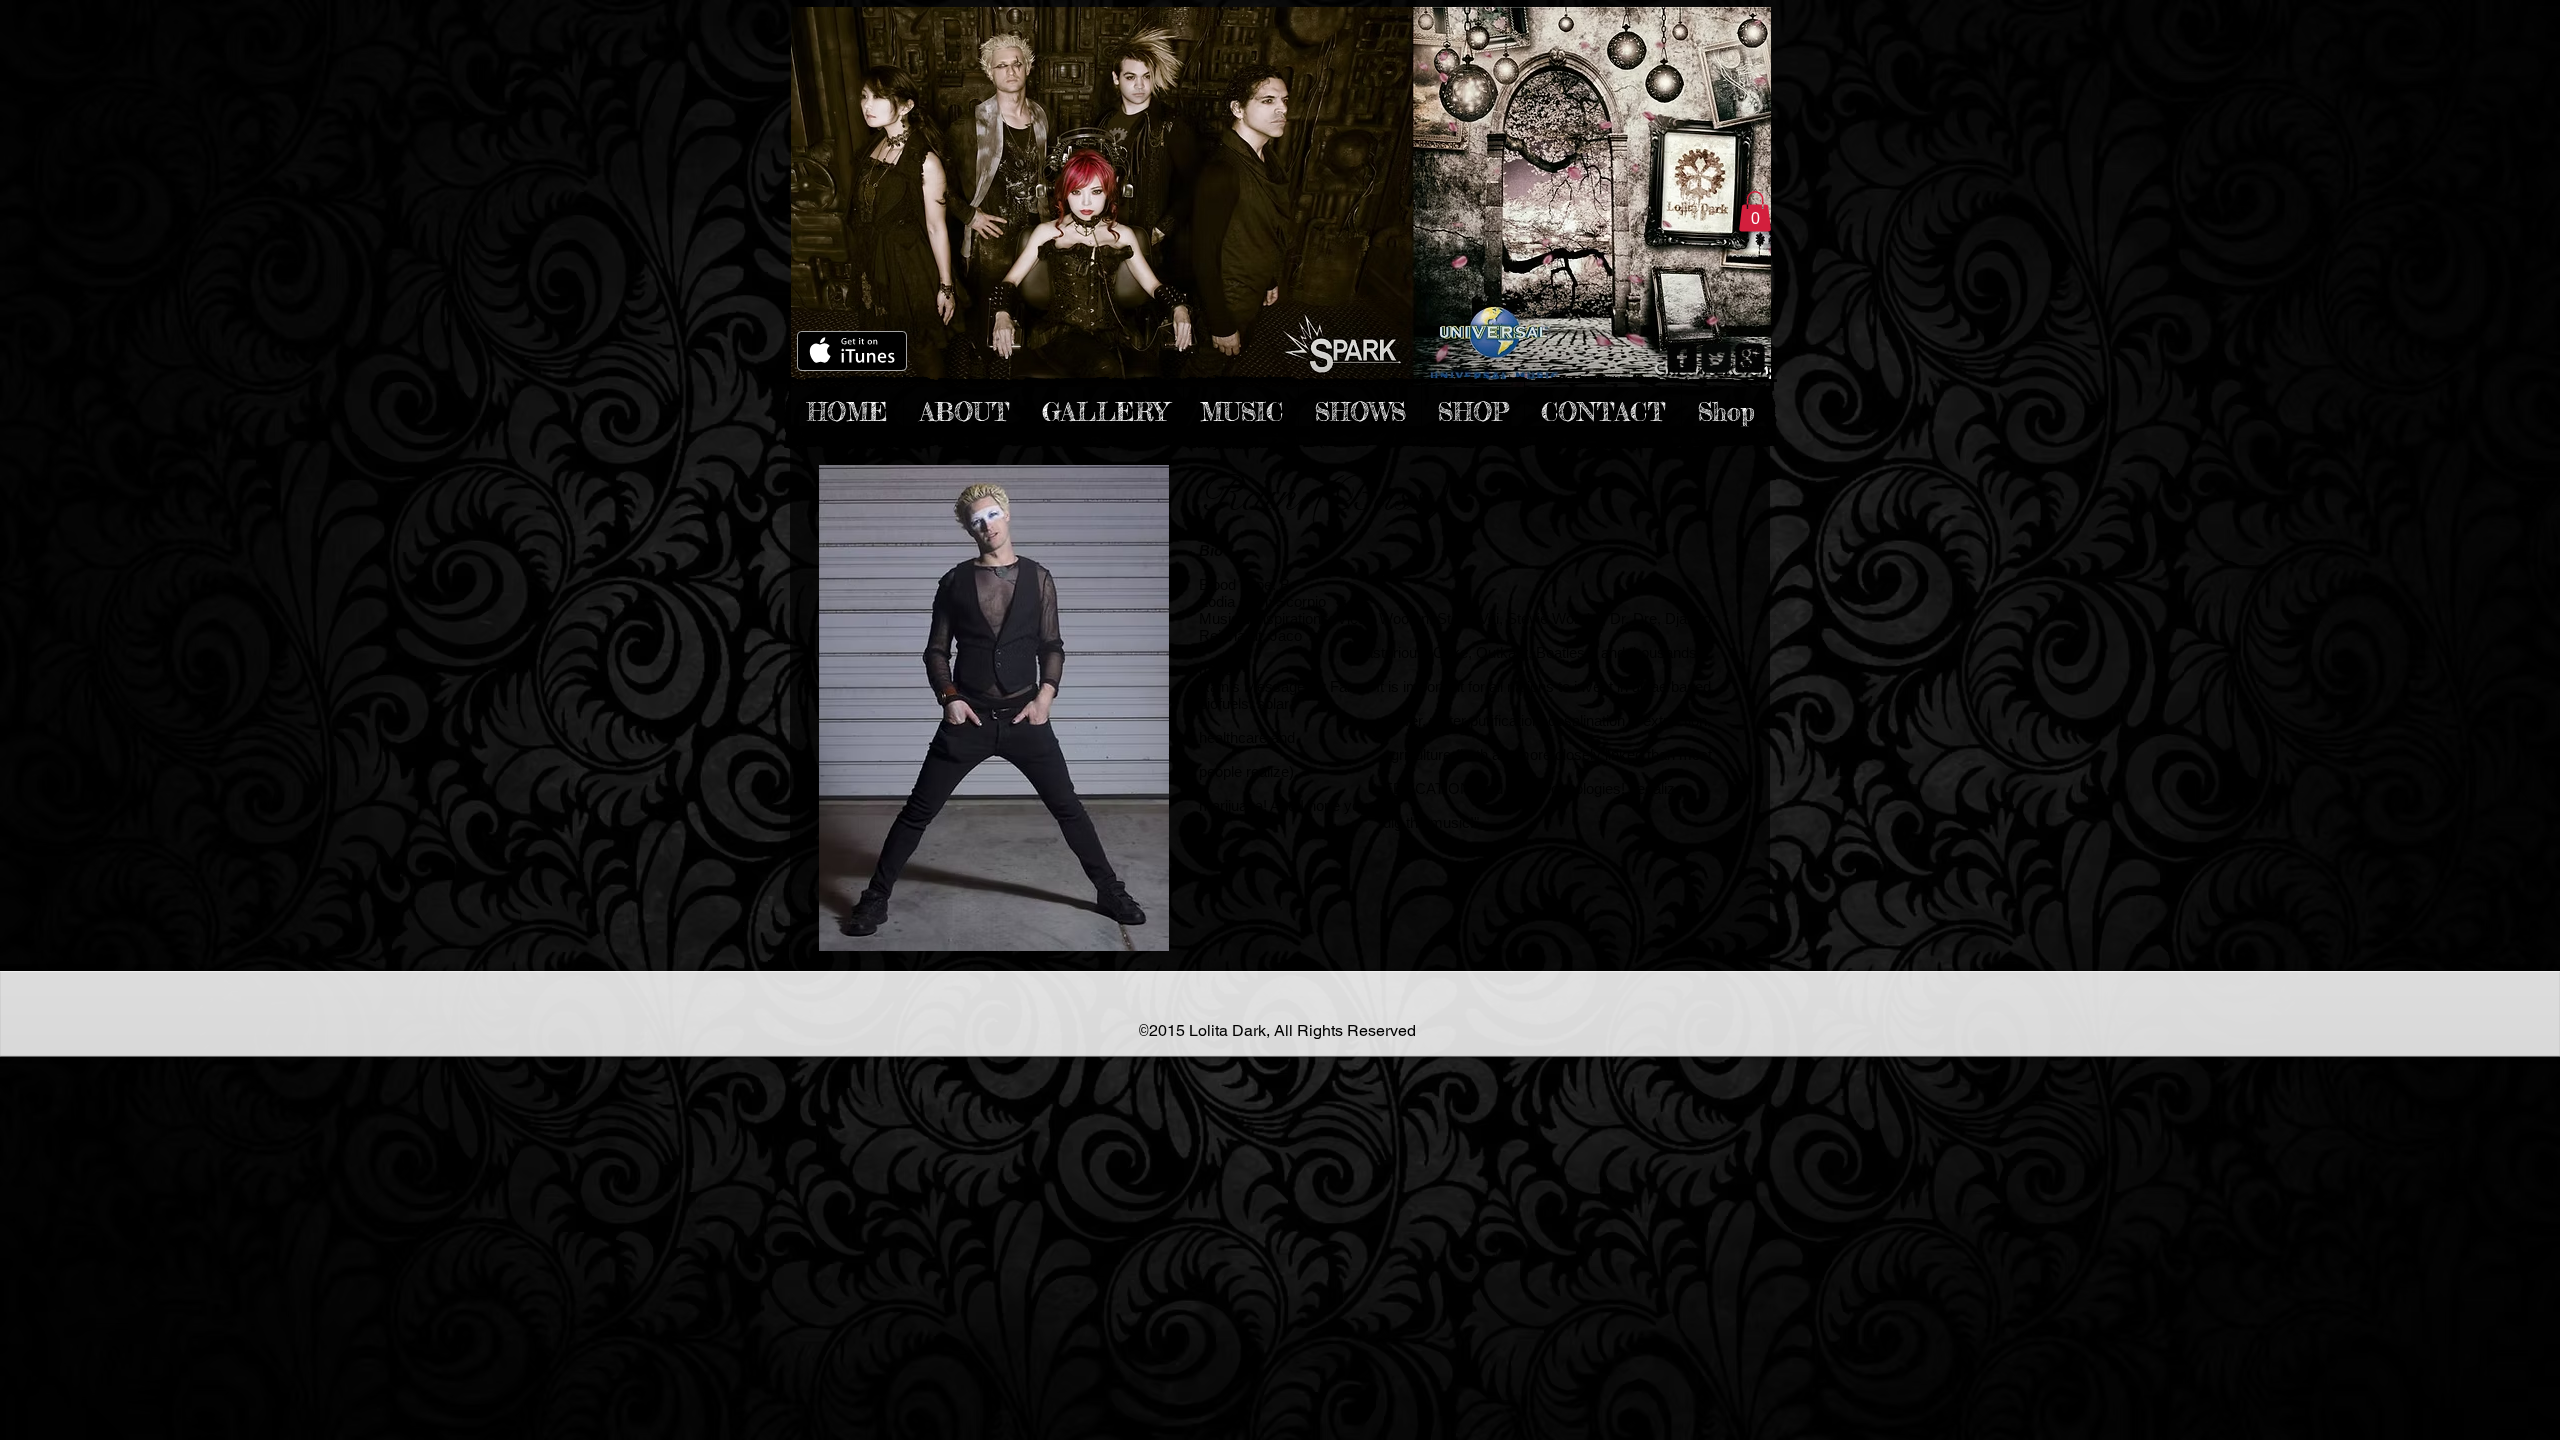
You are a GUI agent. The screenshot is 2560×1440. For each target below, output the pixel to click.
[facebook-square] (1682, 358)
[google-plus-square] (1750, 358)
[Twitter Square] (1716, 358)
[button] (1755, 211)
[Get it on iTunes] (852, 351)
